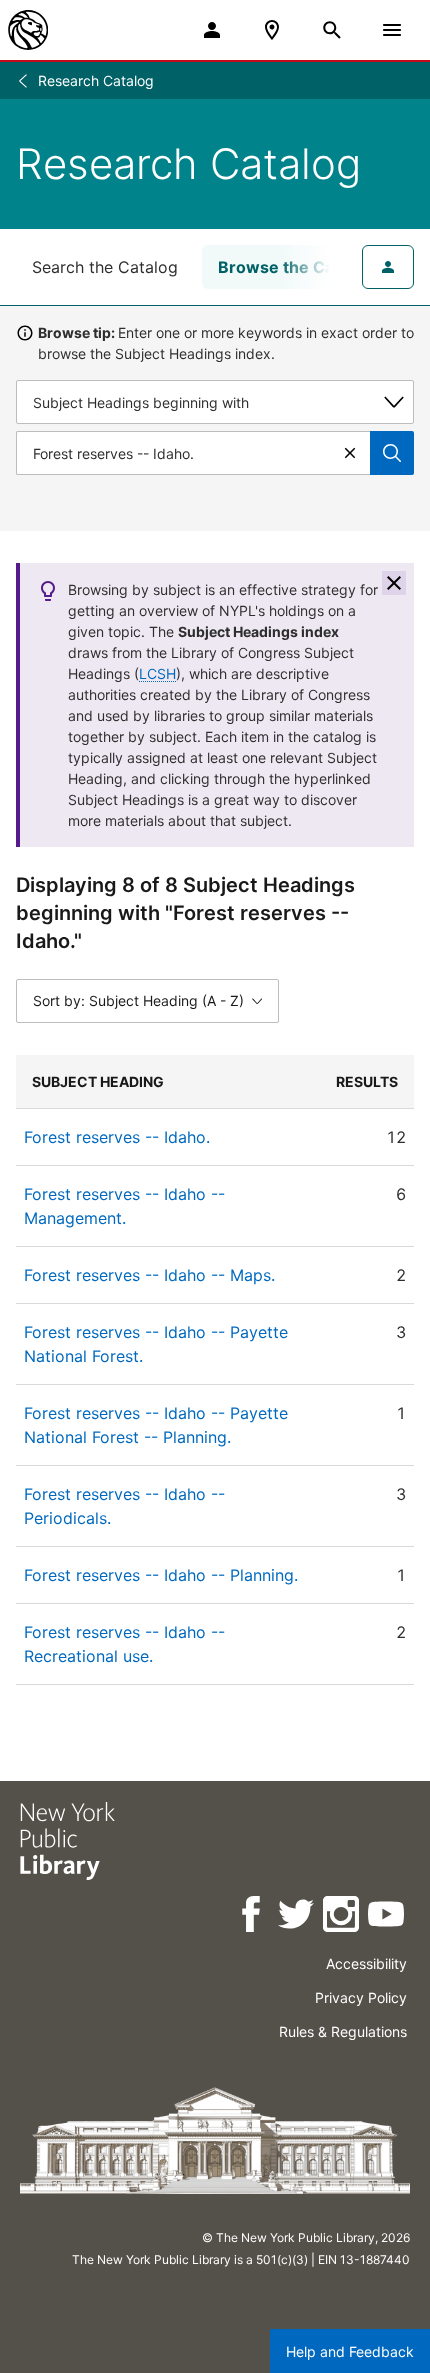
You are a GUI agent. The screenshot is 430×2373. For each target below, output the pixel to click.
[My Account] (212, 30)
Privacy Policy (361, 1997)
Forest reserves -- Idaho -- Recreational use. (124, 1644)
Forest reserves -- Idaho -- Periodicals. (124, 1506)
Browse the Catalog (295, 267)
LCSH (157, 673)
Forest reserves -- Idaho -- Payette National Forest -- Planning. (156, 1425)
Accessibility (366, 1963)
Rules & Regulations (343, 2031)
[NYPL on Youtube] (387, 1917)
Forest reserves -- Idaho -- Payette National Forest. (156, 1344)
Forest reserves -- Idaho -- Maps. (149, 1275)
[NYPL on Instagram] (342, 1917)
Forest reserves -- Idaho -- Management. (124, 1206)
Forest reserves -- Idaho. (117, 1137)
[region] (215, 1370)
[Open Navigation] (392, 30)
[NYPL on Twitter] (297, 1917)
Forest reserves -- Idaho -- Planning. (161, 1575)
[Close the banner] (394, 583)
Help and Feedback (350, 2351)
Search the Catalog (105, 267)
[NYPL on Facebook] (252, 1917)
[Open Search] (332, 30)
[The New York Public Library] (28, 30)
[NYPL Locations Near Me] (272, 30)
